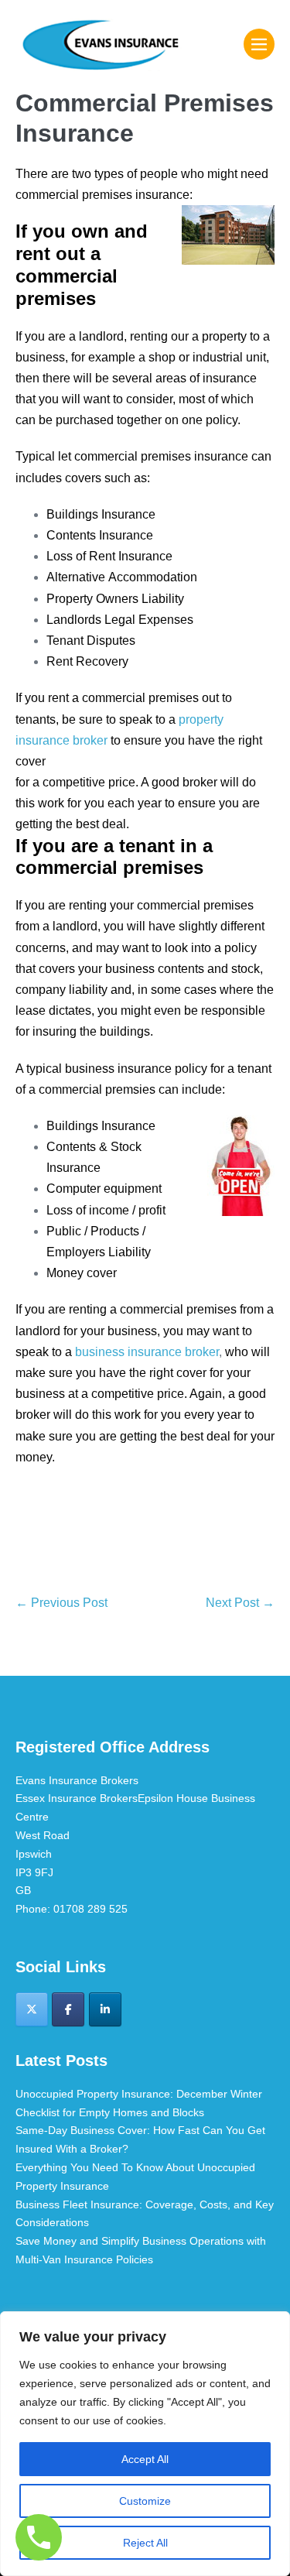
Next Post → (240, 1603)
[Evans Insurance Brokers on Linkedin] (105, 2009)
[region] (145, 2444)
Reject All (145, 2543)
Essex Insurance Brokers (77, 1798)
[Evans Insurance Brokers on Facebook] (68, 2009)
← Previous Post (61, 1603)
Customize (145, 2501)
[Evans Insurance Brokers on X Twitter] (32, 2009)
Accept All (145, 2459)
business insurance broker (147, 1352)
